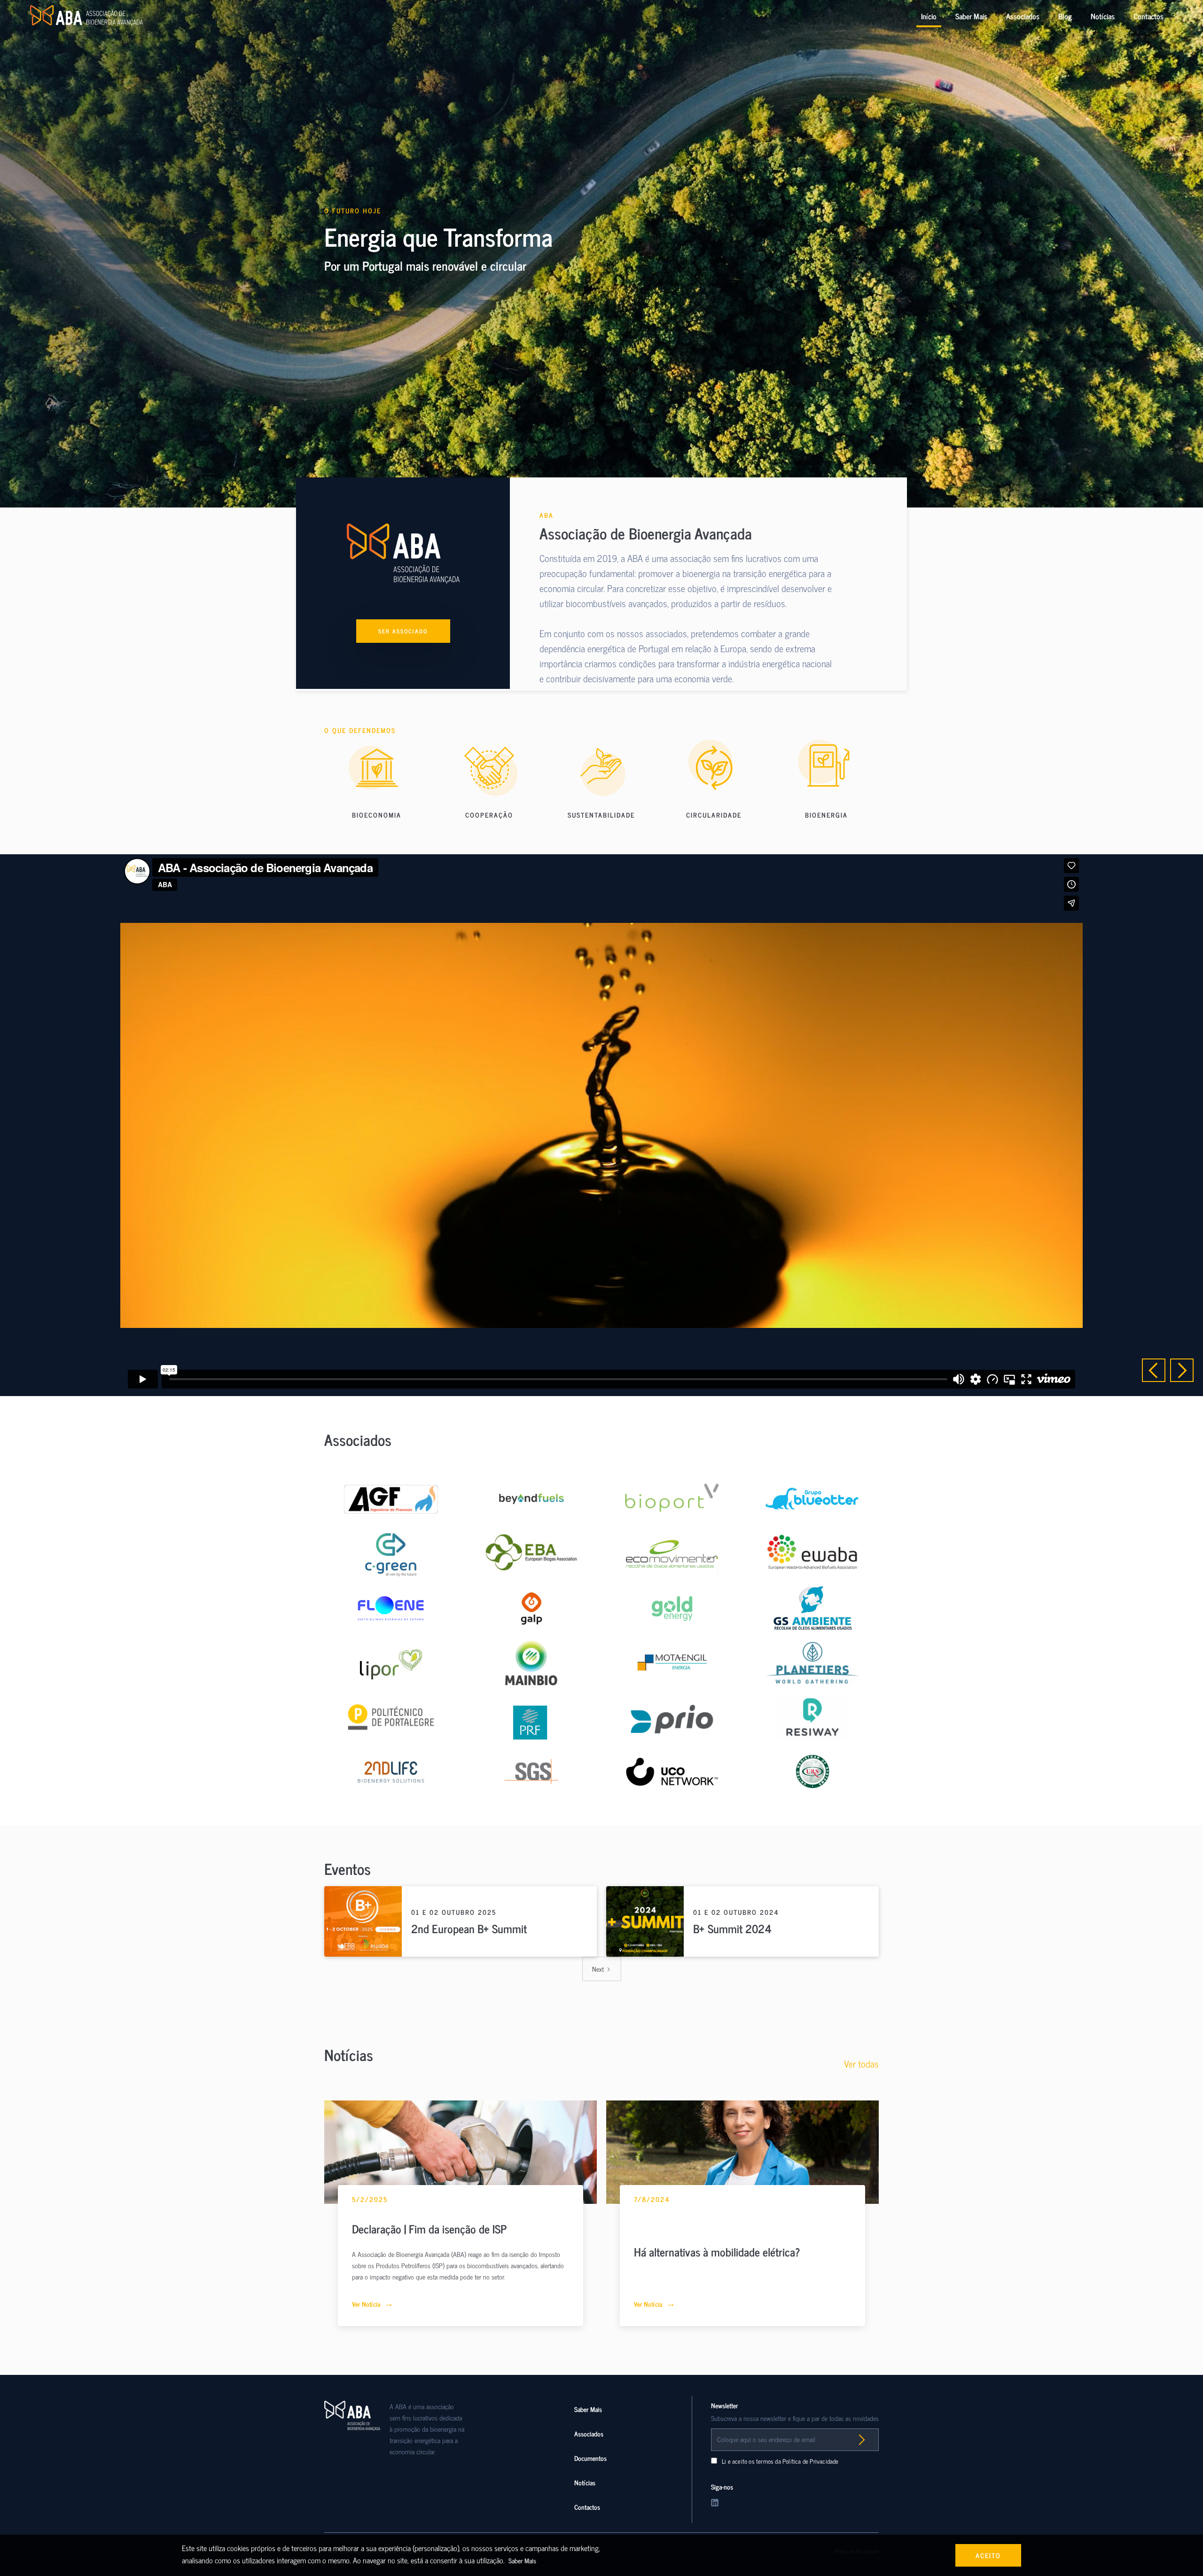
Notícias (1103, 16)
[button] (1154, 1370)
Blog (1065, 16)
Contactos (1148, 16)
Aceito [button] (988, 2555)
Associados (1023, 16)
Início (929, 16)
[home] (86, 16)
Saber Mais (971, 16)
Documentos (590, 2458)
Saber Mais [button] (522, 2560)
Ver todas (861, 2064)
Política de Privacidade (811, 2461)
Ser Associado (403, 631)
